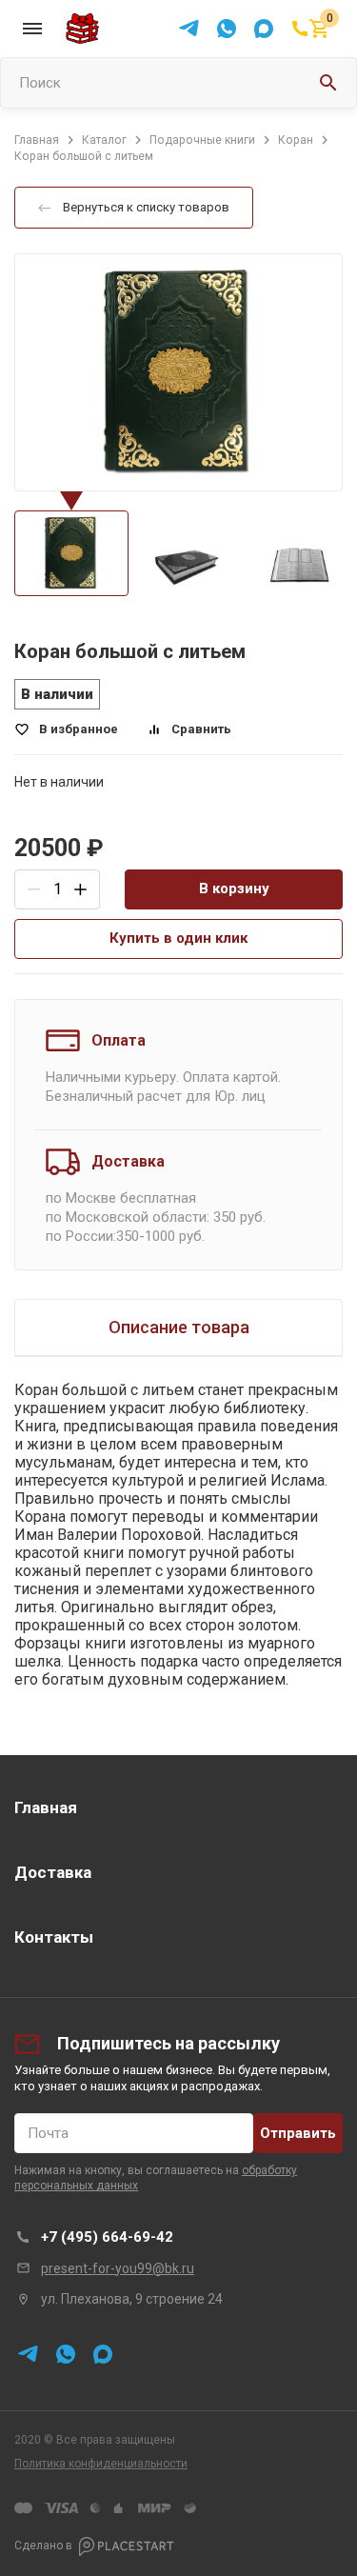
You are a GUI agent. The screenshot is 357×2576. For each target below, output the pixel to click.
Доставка (53, 1872)
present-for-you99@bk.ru (118, 2268)
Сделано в (43, 2546)
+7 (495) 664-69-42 (107, 2237)
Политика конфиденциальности (101, 2464)
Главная (46, 1807)
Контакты (54, 1937)
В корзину (234, 889)
